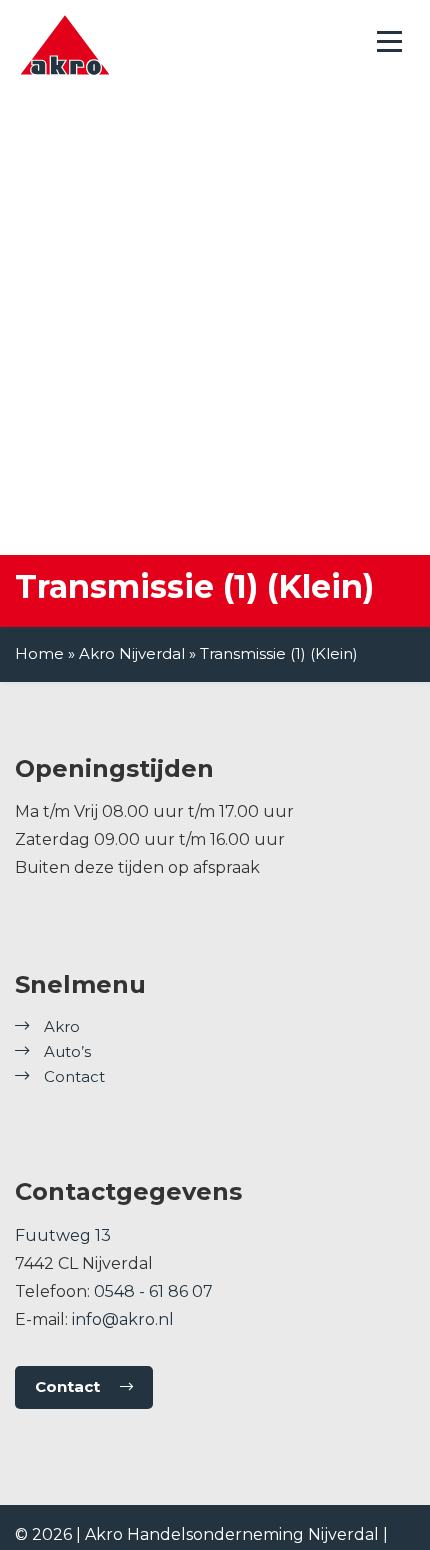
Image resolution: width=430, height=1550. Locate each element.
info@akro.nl (123, 1319)
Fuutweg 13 (63, 1235)
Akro (62, 1026)
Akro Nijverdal (132, 653)
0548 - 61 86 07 (153, 1291)
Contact (74, 1076)
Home (39, 653)
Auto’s (67, 1051)
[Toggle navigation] (389, 41)
